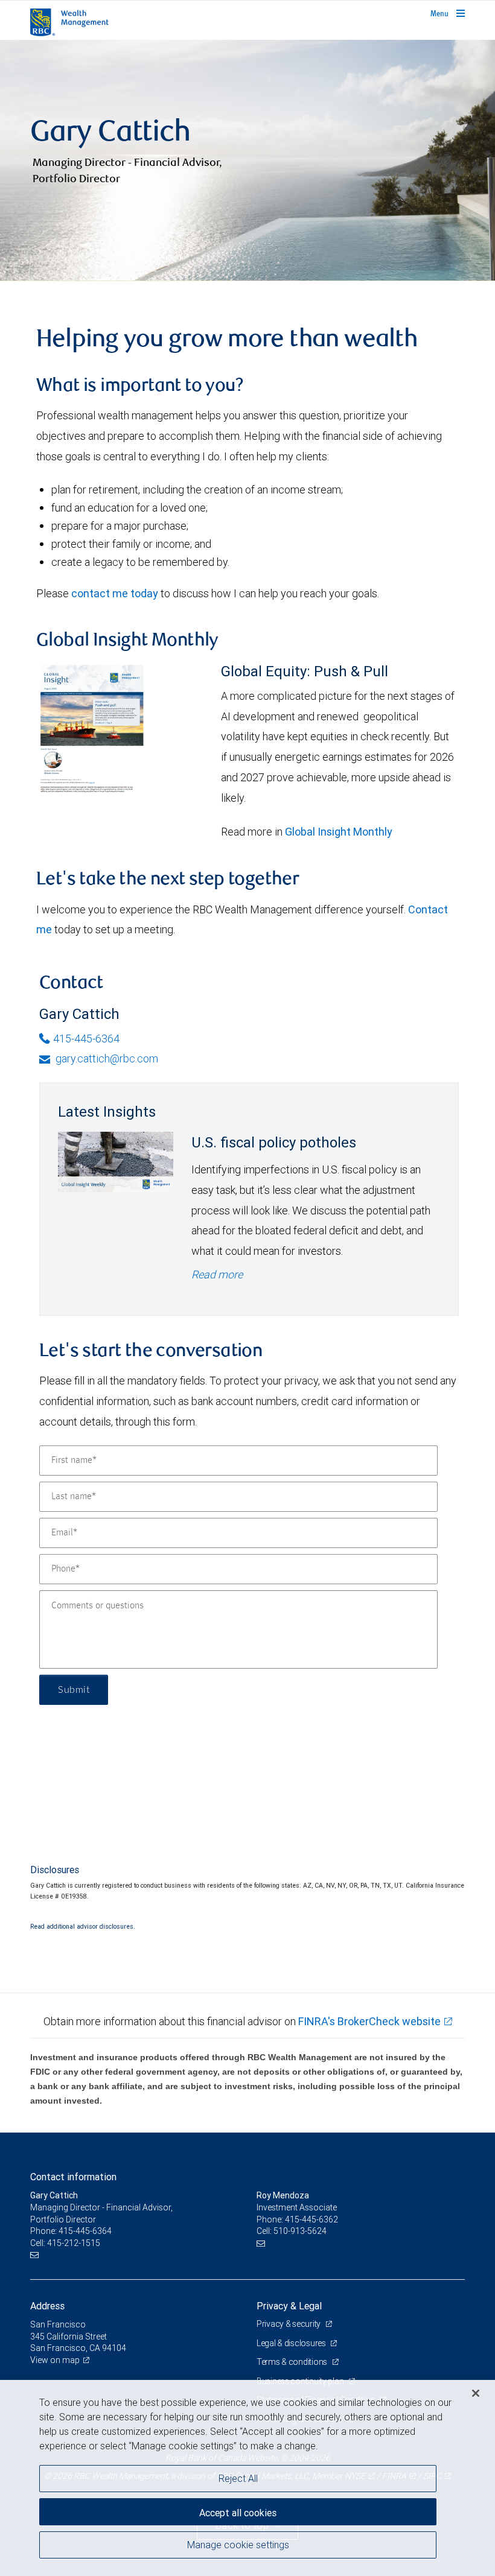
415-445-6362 (311, 2219)
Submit (74, 1690)
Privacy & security (289, 2324)
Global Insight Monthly (339, 832)
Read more (217, 1274)
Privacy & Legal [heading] (289, 2306)
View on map (55, 2360)
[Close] (476, 2393)
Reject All (238, 2478)
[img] (247, 160)
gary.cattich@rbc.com (106, 1058)
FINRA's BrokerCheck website (369, 2021)
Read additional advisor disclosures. (83, 1926)
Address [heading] (47, 2306)
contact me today (115, 593)
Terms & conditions (293, 2362)
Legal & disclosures (292, 2343)
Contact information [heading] (73, 2177)
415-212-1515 (74, 2243)
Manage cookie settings (238, 2545)
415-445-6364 (86, 1039)
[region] (247, 2478)
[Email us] (36, 2255)
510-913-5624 (300, 2231)
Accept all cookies (238, 2513)
